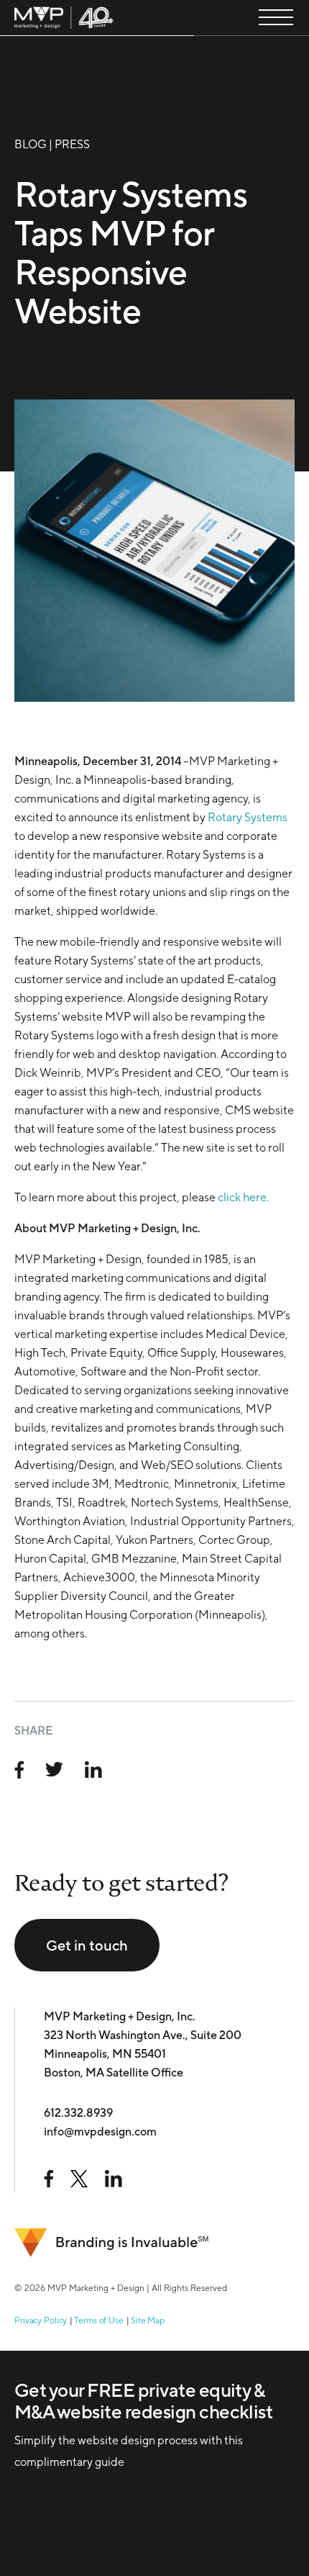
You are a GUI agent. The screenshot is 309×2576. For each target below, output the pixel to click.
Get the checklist (101, 2449)
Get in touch (87, 1945)
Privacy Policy (41, 2320)
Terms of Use (99, 2320)
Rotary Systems (248, 817)
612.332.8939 (78, 2113)
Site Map (148, 2320)
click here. (243, 1197)
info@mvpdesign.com (100, 2132)
